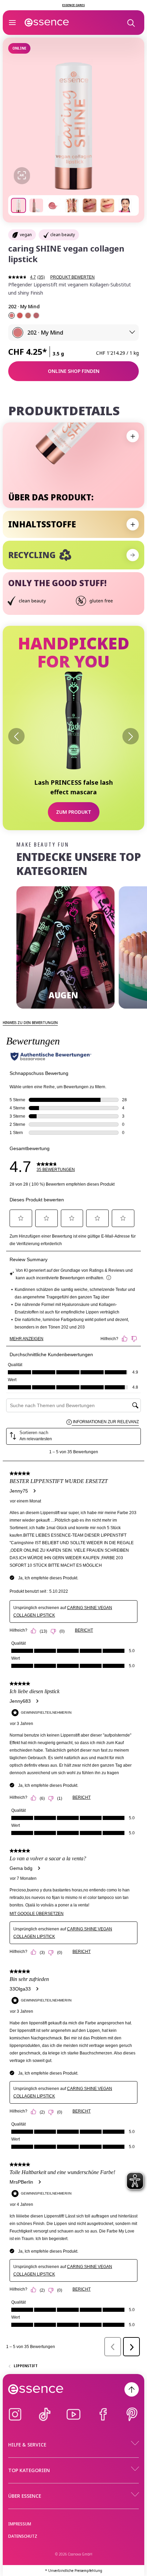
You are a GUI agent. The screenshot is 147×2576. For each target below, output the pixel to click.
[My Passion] (20, 315)
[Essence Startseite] (47, 23)
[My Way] (36, 315)
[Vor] (131, 736)
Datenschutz (23, 2536)
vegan (26, 235)
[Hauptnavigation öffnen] (12, 23)
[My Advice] (28, 315)
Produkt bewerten (72, 277)
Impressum (20, 2524)
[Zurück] (16, 736)
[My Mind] (12, 315)
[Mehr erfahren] (133, 555)
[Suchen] (131, 23)
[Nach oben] (132, 2389)
